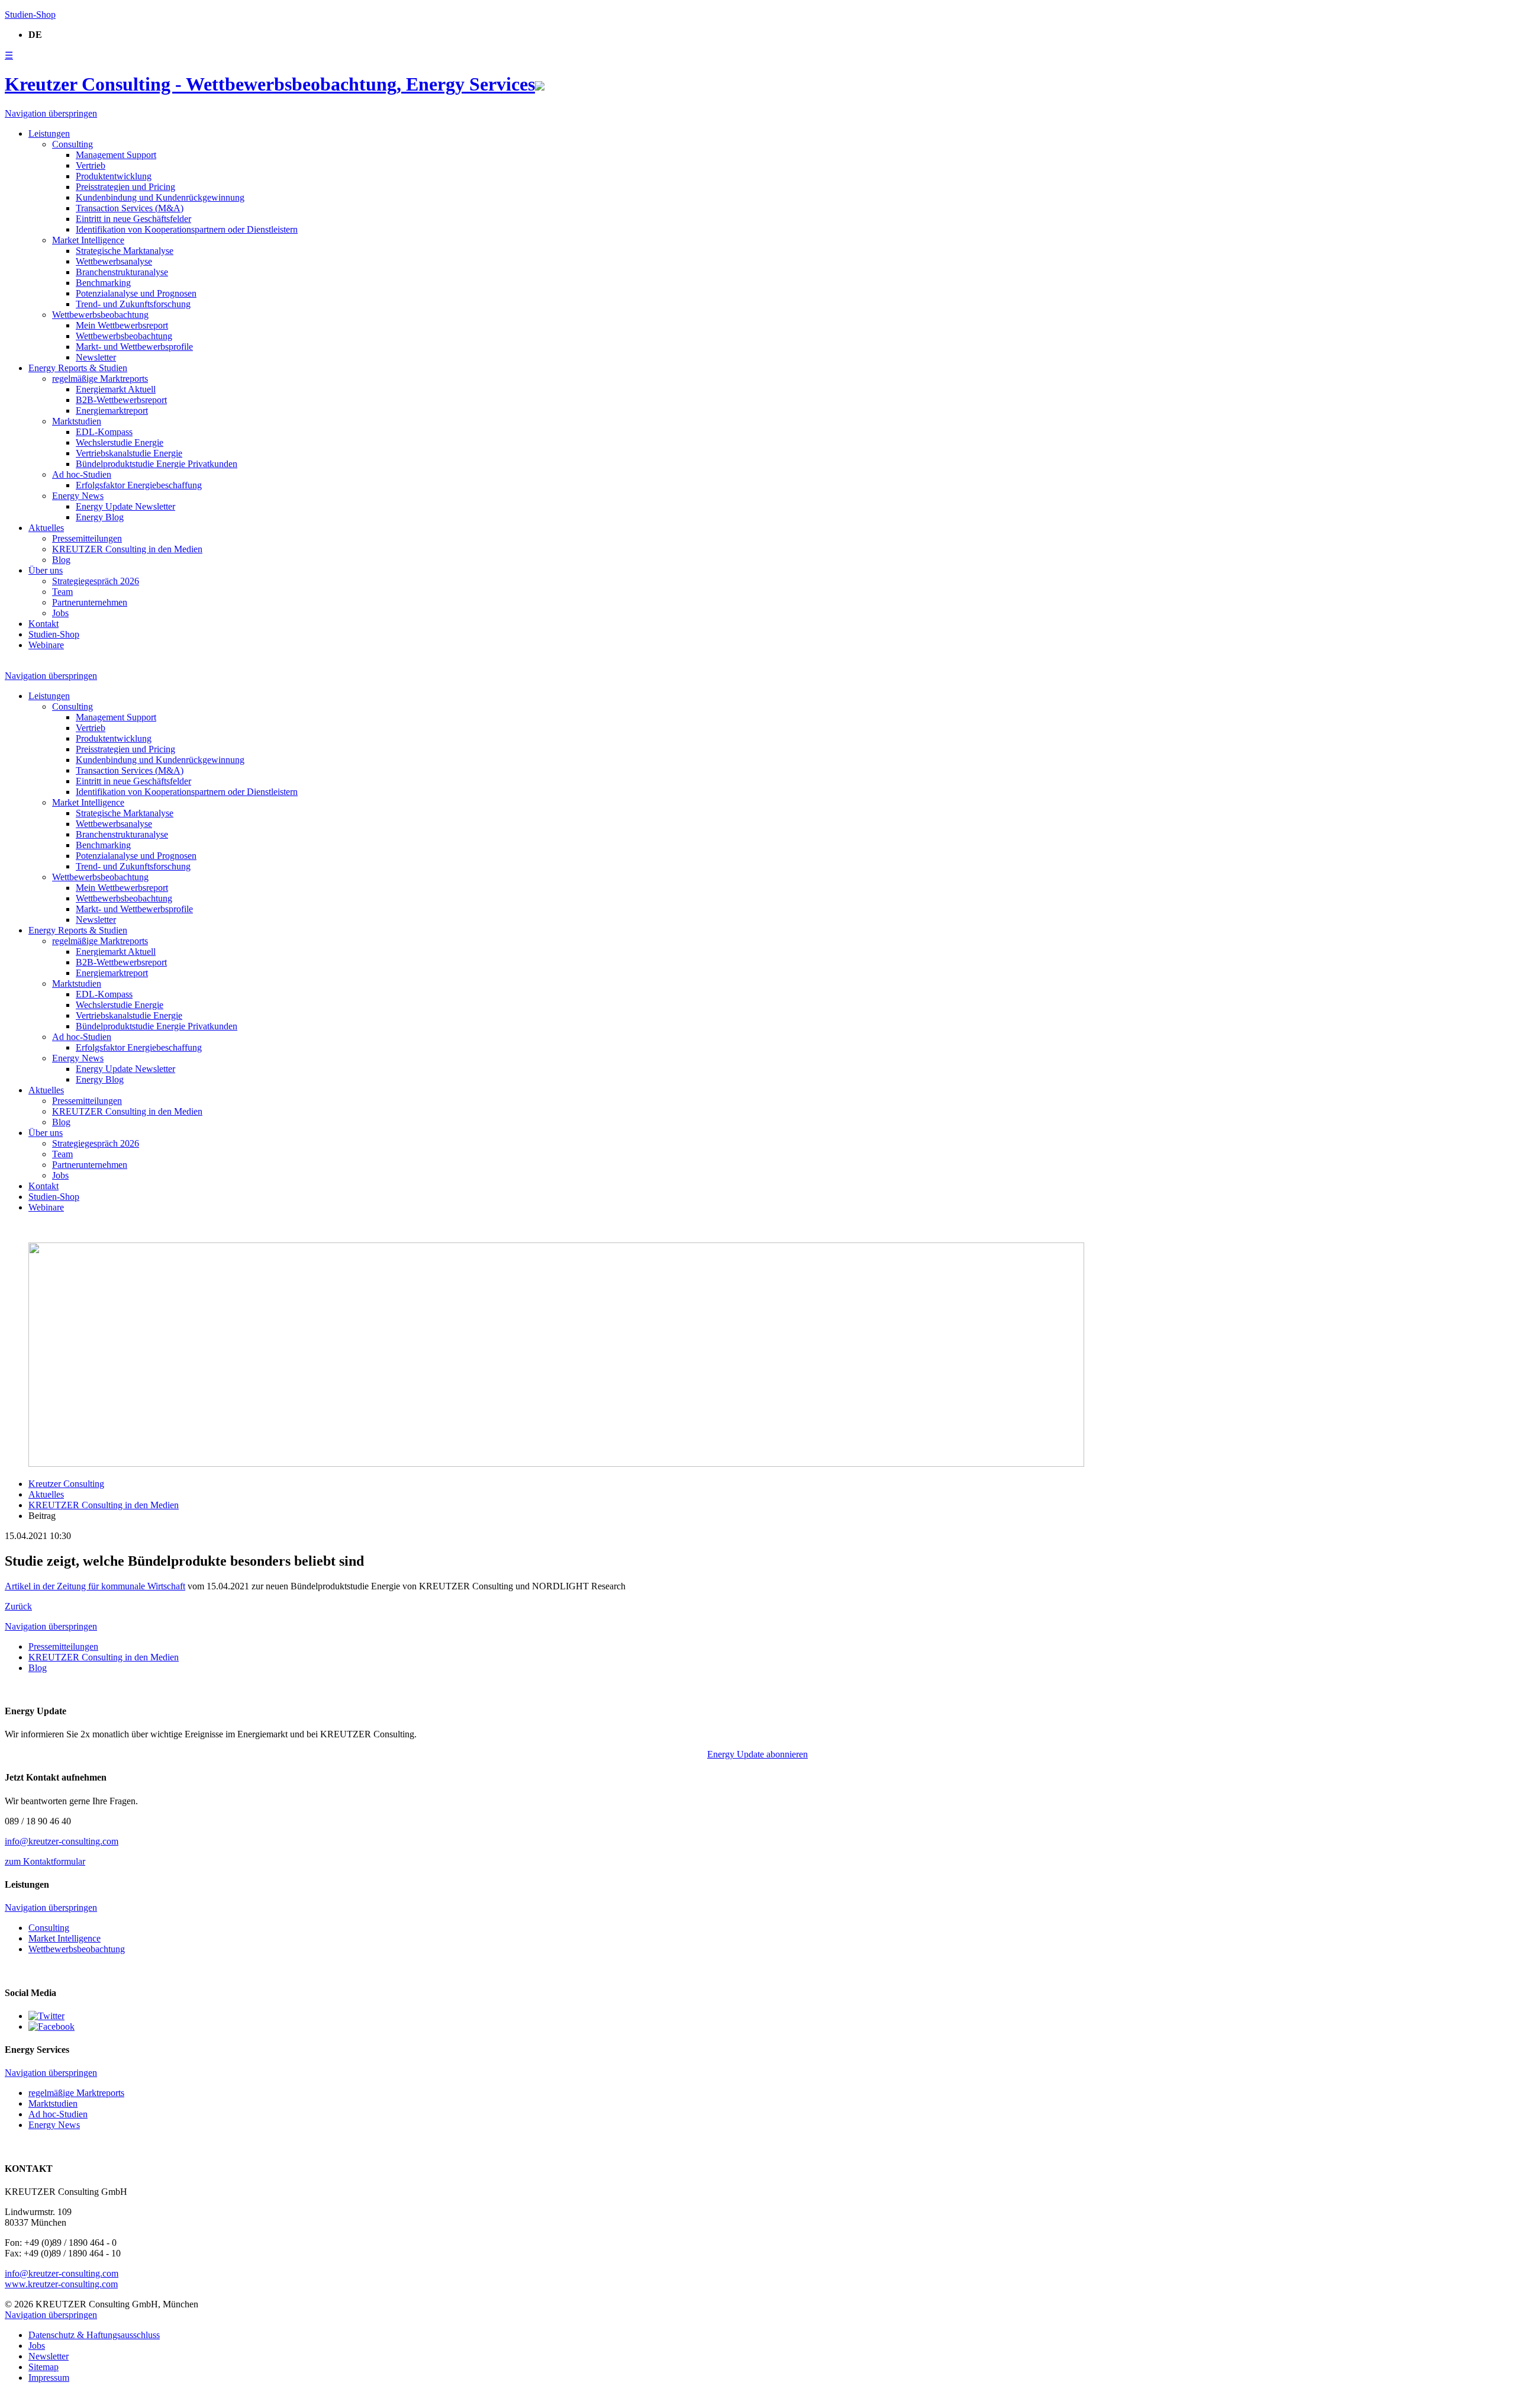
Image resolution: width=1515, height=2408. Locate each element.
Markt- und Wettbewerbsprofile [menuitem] (134, 347)
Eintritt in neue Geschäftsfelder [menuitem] (133, 219)
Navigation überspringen (51, 113)
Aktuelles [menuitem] (46, 528)
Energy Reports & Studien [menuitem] (78, 368)
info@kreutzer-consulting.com (62, 1841)
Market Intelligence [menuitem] (88, 240)
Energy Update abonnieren (757, 1754)
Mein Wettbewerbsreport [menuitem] (122, 325)
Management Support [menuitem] (116, 155)
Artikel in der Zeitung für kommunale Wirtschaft (95, 1586)
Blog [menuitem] (61, 560)
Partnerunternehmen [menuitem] (90, 602)
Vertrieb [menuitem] (91, 165)
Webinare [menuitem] (46, 645)
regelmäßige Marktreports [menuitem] (100, 379)
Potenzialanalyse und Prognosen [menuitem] (136, 293)
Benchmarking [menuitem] (103, 283)
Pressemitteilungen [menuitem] (87, 538)
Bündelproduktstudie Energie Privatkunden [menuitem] (157, 464)
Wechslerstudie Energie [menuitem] (120, 442)
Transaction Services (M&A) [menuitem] (130, 208)
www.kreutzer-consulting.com (61, 2284)
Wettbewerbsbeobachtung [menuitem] (124, 336)
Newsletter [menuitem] (96, 357)
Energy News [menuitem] (78, 496)
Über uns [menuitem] (46, 570)
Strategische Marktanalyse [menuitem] (125, 251)
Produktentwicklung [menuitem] (114, 176)
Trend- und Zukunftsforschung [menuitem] (133, 304)
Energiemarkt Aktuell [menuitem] (116, 389)
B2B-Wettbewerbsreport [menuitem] (121, 400)
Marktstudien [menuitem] (77, 421)
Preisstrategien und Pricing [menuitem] (125, 187)
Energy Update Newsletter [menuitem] (125, 506)
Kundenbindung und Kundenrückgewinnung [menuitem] (160, 197)
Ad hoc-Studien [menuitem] (82, 474)
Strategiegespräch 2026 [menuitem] (96, 581)
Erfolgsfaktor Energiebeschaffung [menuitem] (139, 485)
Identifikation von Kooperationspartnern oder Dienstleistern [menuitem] (187, 229)
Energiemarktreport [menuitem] (112, 411)
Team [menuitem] (62, 592)
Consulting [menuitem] (72, 144)
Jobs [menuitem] (60, 613)
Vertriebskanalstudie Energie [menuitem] (129, 453)
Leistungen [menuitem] (49, 133)
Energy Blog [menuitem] (100, 517)
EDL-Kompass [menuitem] (104, 432)
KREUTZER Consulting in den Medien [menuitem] (127, 549)
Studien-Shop (30, 15)
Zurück (18, 1606)
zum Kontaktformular (45, 1861)
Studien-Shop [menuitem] (54, 634)
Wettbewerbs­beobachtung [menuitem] (100, 315)
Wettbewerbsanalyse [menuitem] (114, 261)
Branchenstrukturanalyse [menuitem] (122, 272)
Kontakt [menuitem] (43, 624)
